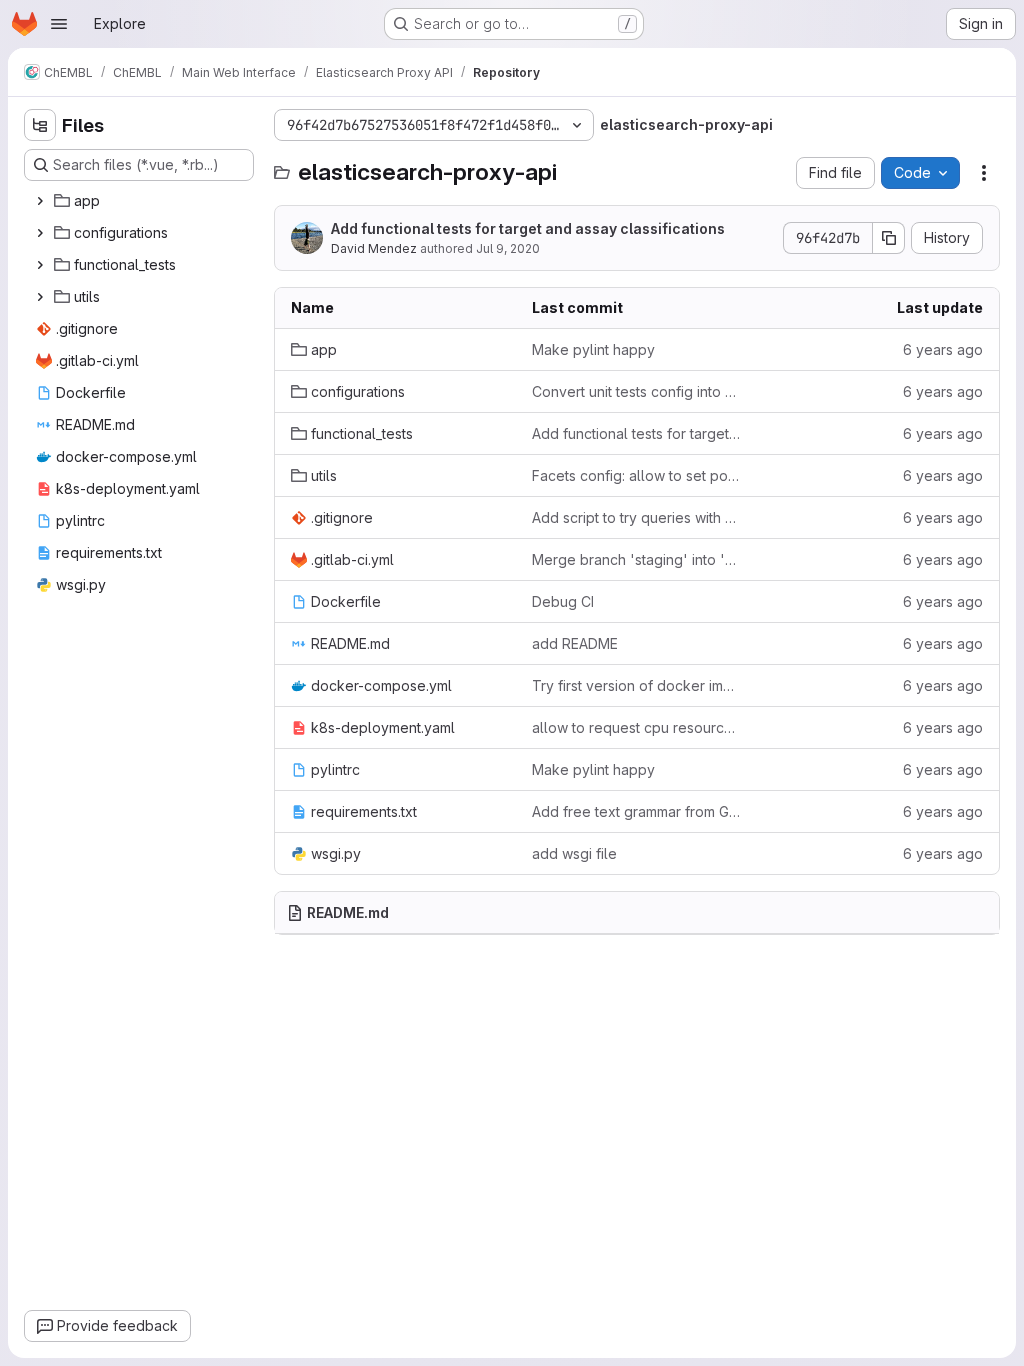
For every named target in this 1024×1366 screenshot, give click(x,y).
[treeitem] (141, 201)
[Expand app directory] (40, 201)
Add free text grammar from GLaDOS (636, 811)
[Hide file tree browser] (40, 125)
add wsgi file (574, 853)
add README (575, 643)
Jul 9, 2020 (508, 248)
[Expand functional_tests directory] (40, 265)
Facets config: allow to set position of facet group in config (636, 475)
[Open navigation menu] (59, 24)
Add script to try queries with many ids (636, 517)
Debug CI (563, 601)
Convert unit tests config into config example (636, 391)
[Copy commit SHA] (889, 238)
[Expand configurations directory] (40, 233)
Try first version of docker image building (636, 685)
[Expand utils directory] (40, 297)
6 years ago (943, 349)
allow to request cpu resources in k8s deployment (636, 727)
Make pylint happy (593, 349)
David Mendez (374, 248)
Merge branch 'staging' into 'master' (636, 559)
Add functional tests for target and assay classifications (528, 228)
